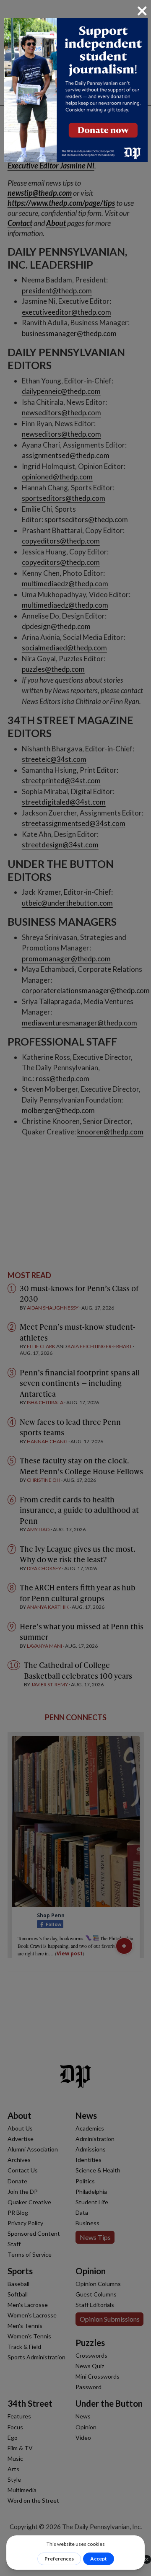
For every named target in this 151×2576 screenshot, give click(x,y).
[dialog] (75, 1288)
